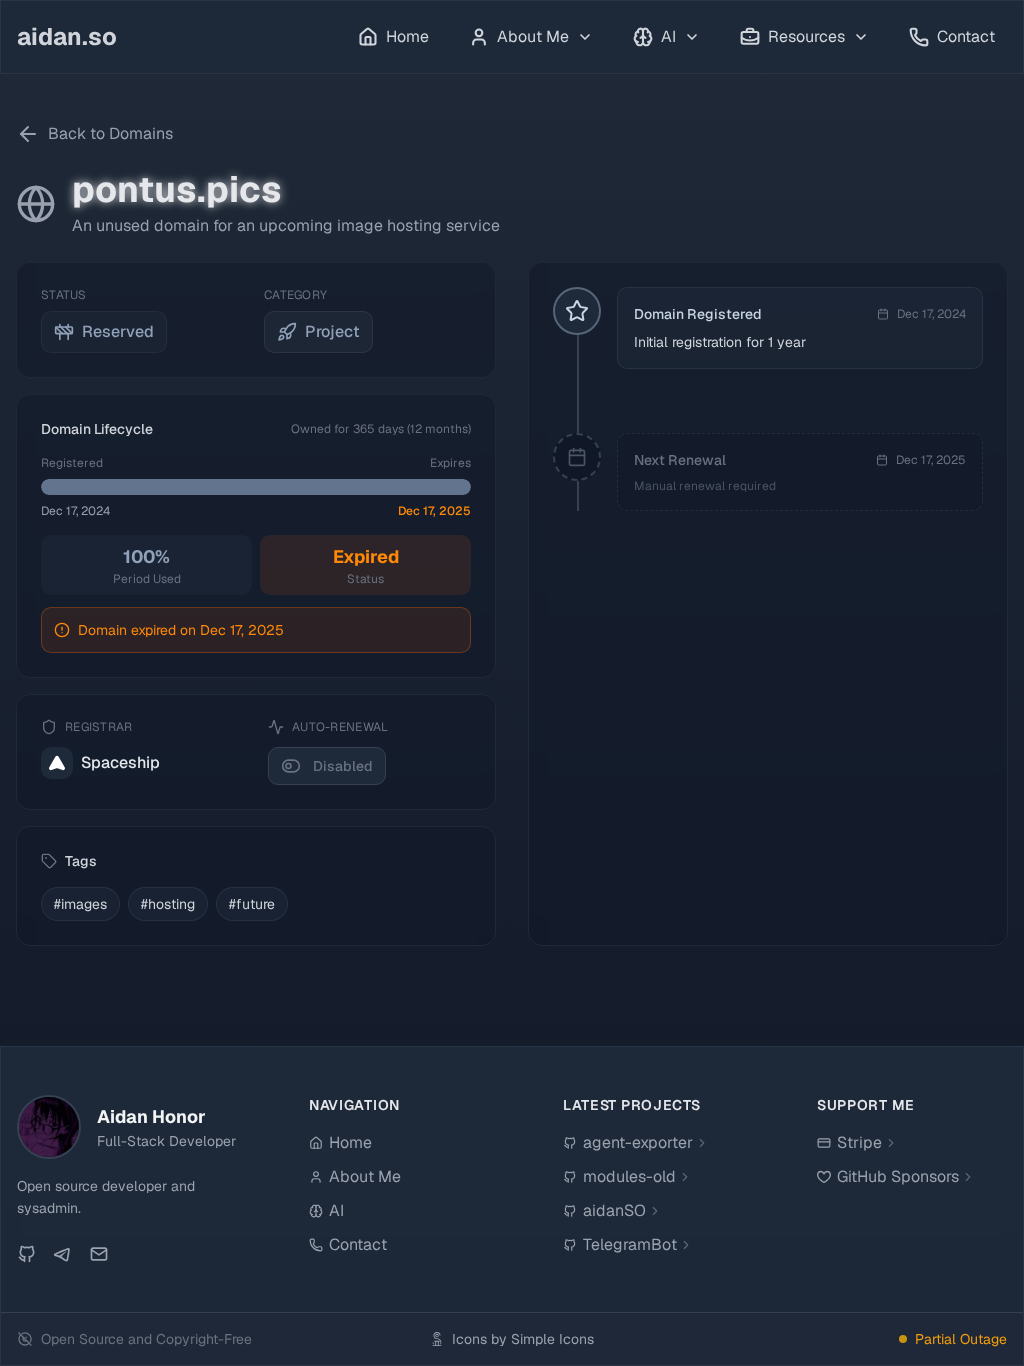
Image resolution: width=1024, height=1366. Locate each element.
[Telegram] (63, 1254)
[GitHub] (27, 1254)
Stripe (859, 1142)
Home (407, 36)
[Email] (99, 1254)
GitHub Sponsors (898, 1176)
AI (336, 1210)
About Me (365, 1176)
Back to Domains (110, 133)
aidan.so (67, 36)
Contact (966, 36)
